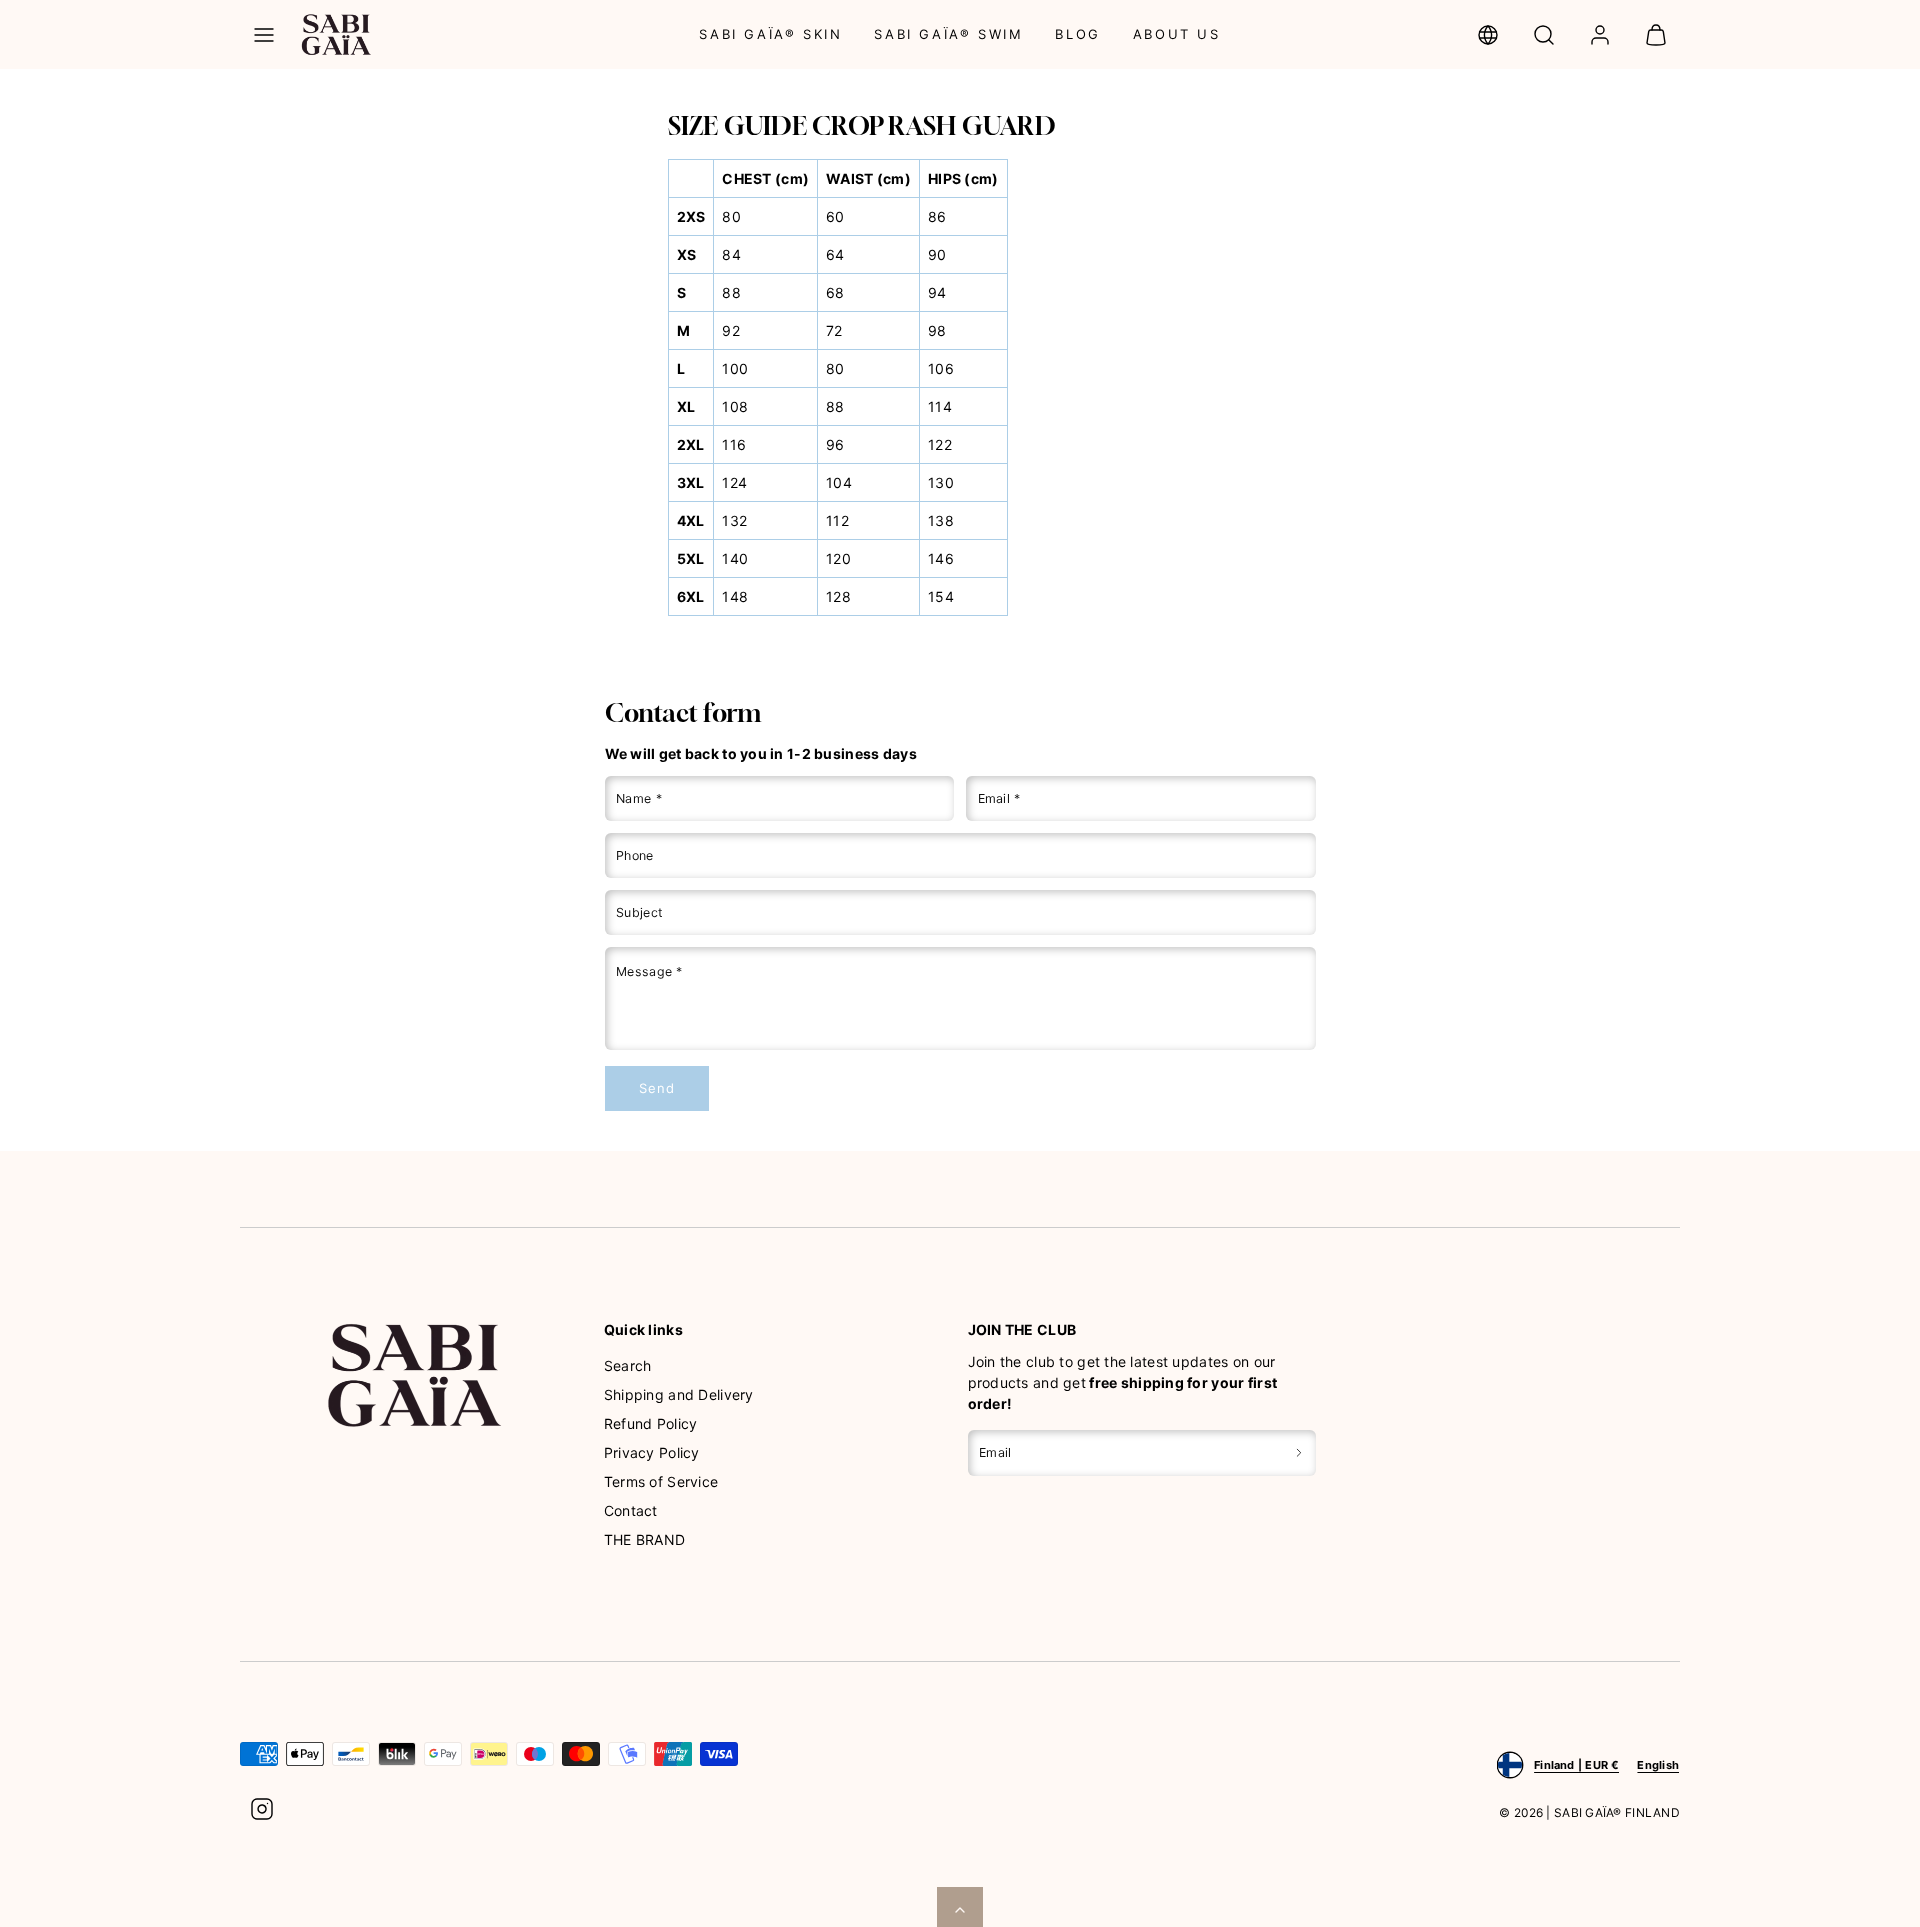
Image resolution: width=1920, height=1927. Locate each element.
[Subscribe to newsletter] (1299, 1452)
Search (628, 1365)
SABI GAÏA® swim (948, 34)
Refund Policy (651, 1423)
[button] (264, 35)
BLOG (1077, 34)
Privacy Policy (652, 1452)
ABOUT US (1177, 34)
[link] (1488, 35)
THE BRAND (645, 1539)
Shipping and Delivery (679, 1394)
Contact (631, 1510)
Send (656, 1088)
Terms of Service (661, 1481)
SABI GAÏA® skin (770, 34)
